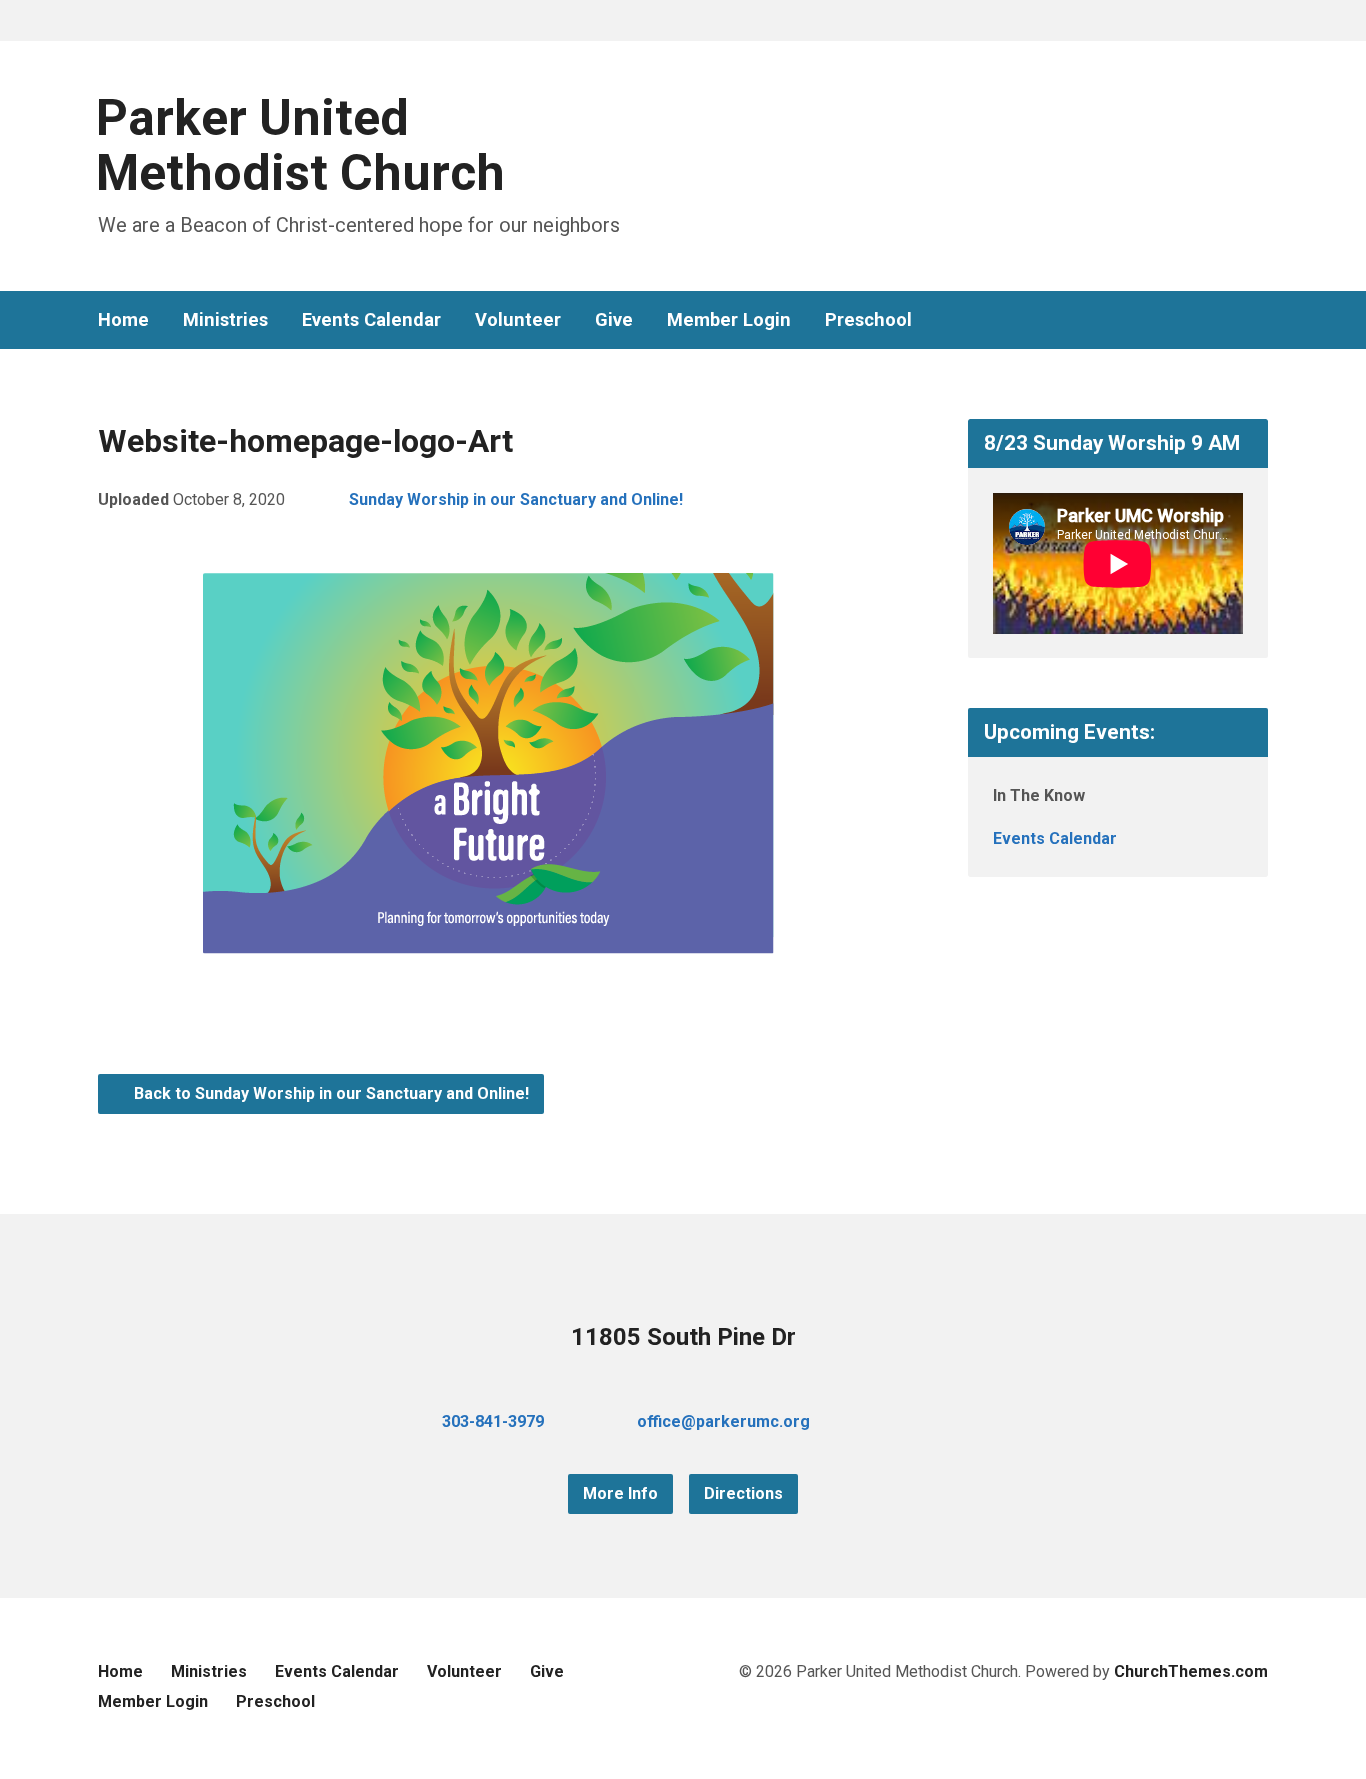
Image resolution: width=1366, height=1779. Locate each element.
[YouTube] (1228, 320)
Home (123, 320)
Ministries (225, 320)
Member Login (729, 320)
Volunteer (518, 320)
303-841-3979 (493, 1421)
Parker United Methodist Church (300, 145)
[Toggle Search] (105, 21)
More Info (620, 1493)
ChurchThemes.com (1191, 1671)
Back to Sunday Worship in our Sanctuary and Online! (329, 1093)
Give (614, 320)
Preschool (868, 320)
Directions (743, 1493)
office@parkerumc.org (723, 1421)
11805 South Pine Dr (683, 1337)
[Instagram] (1260, 320)
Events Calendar (371, 320)
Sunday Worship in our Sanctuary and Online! (516, 499)
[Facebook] (1196, 320)
